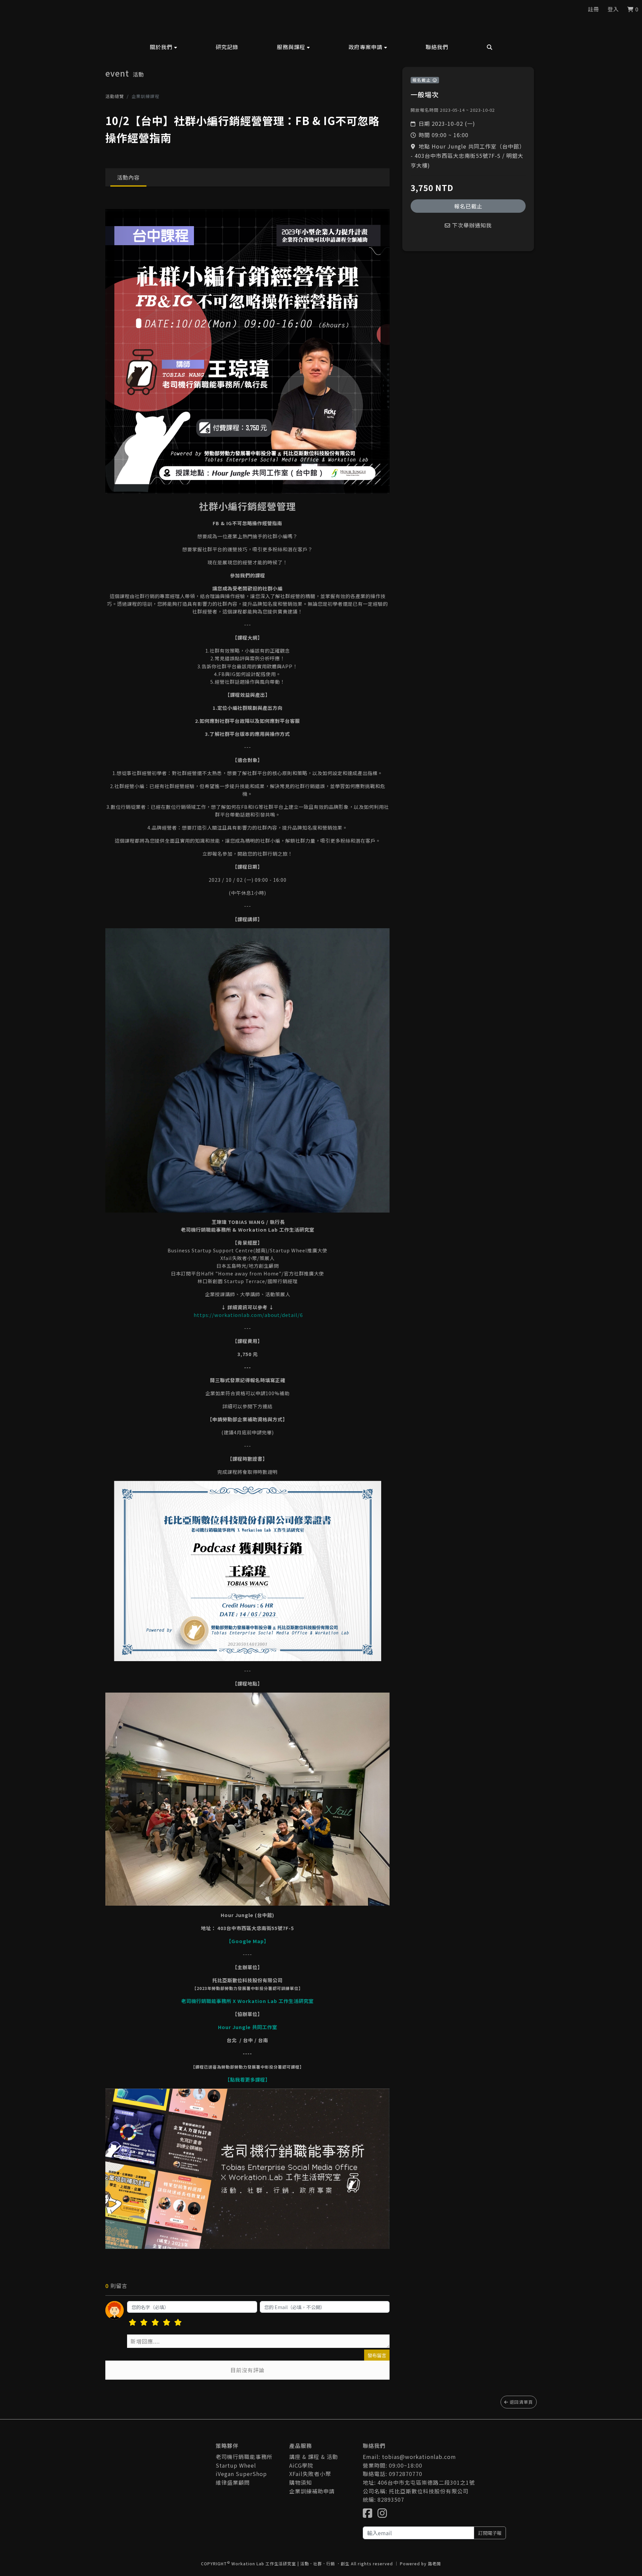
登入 (613, 9)
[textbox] (258, 2341)
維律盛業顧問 (233, 2482)
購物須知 (301, 2482)
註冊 (594, 9)
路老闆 (435, 2563)
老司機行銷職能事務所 (244, 2457)
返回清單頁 (521, 2402)
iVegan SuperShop (241, 2474)
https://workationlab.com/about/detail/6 (248, 1315)
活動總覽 (115, 96)
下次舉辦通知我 (471, 225)
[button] (164, 47)
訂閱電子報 (490, 2533)
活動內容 (128, 177)
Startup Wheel (236, 2465)
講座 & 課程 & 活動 (314, 2457)
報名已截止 (468, 206)
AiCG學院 (301, 2465)
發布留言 (377, 2355)
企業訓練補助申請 (312, 2491)
